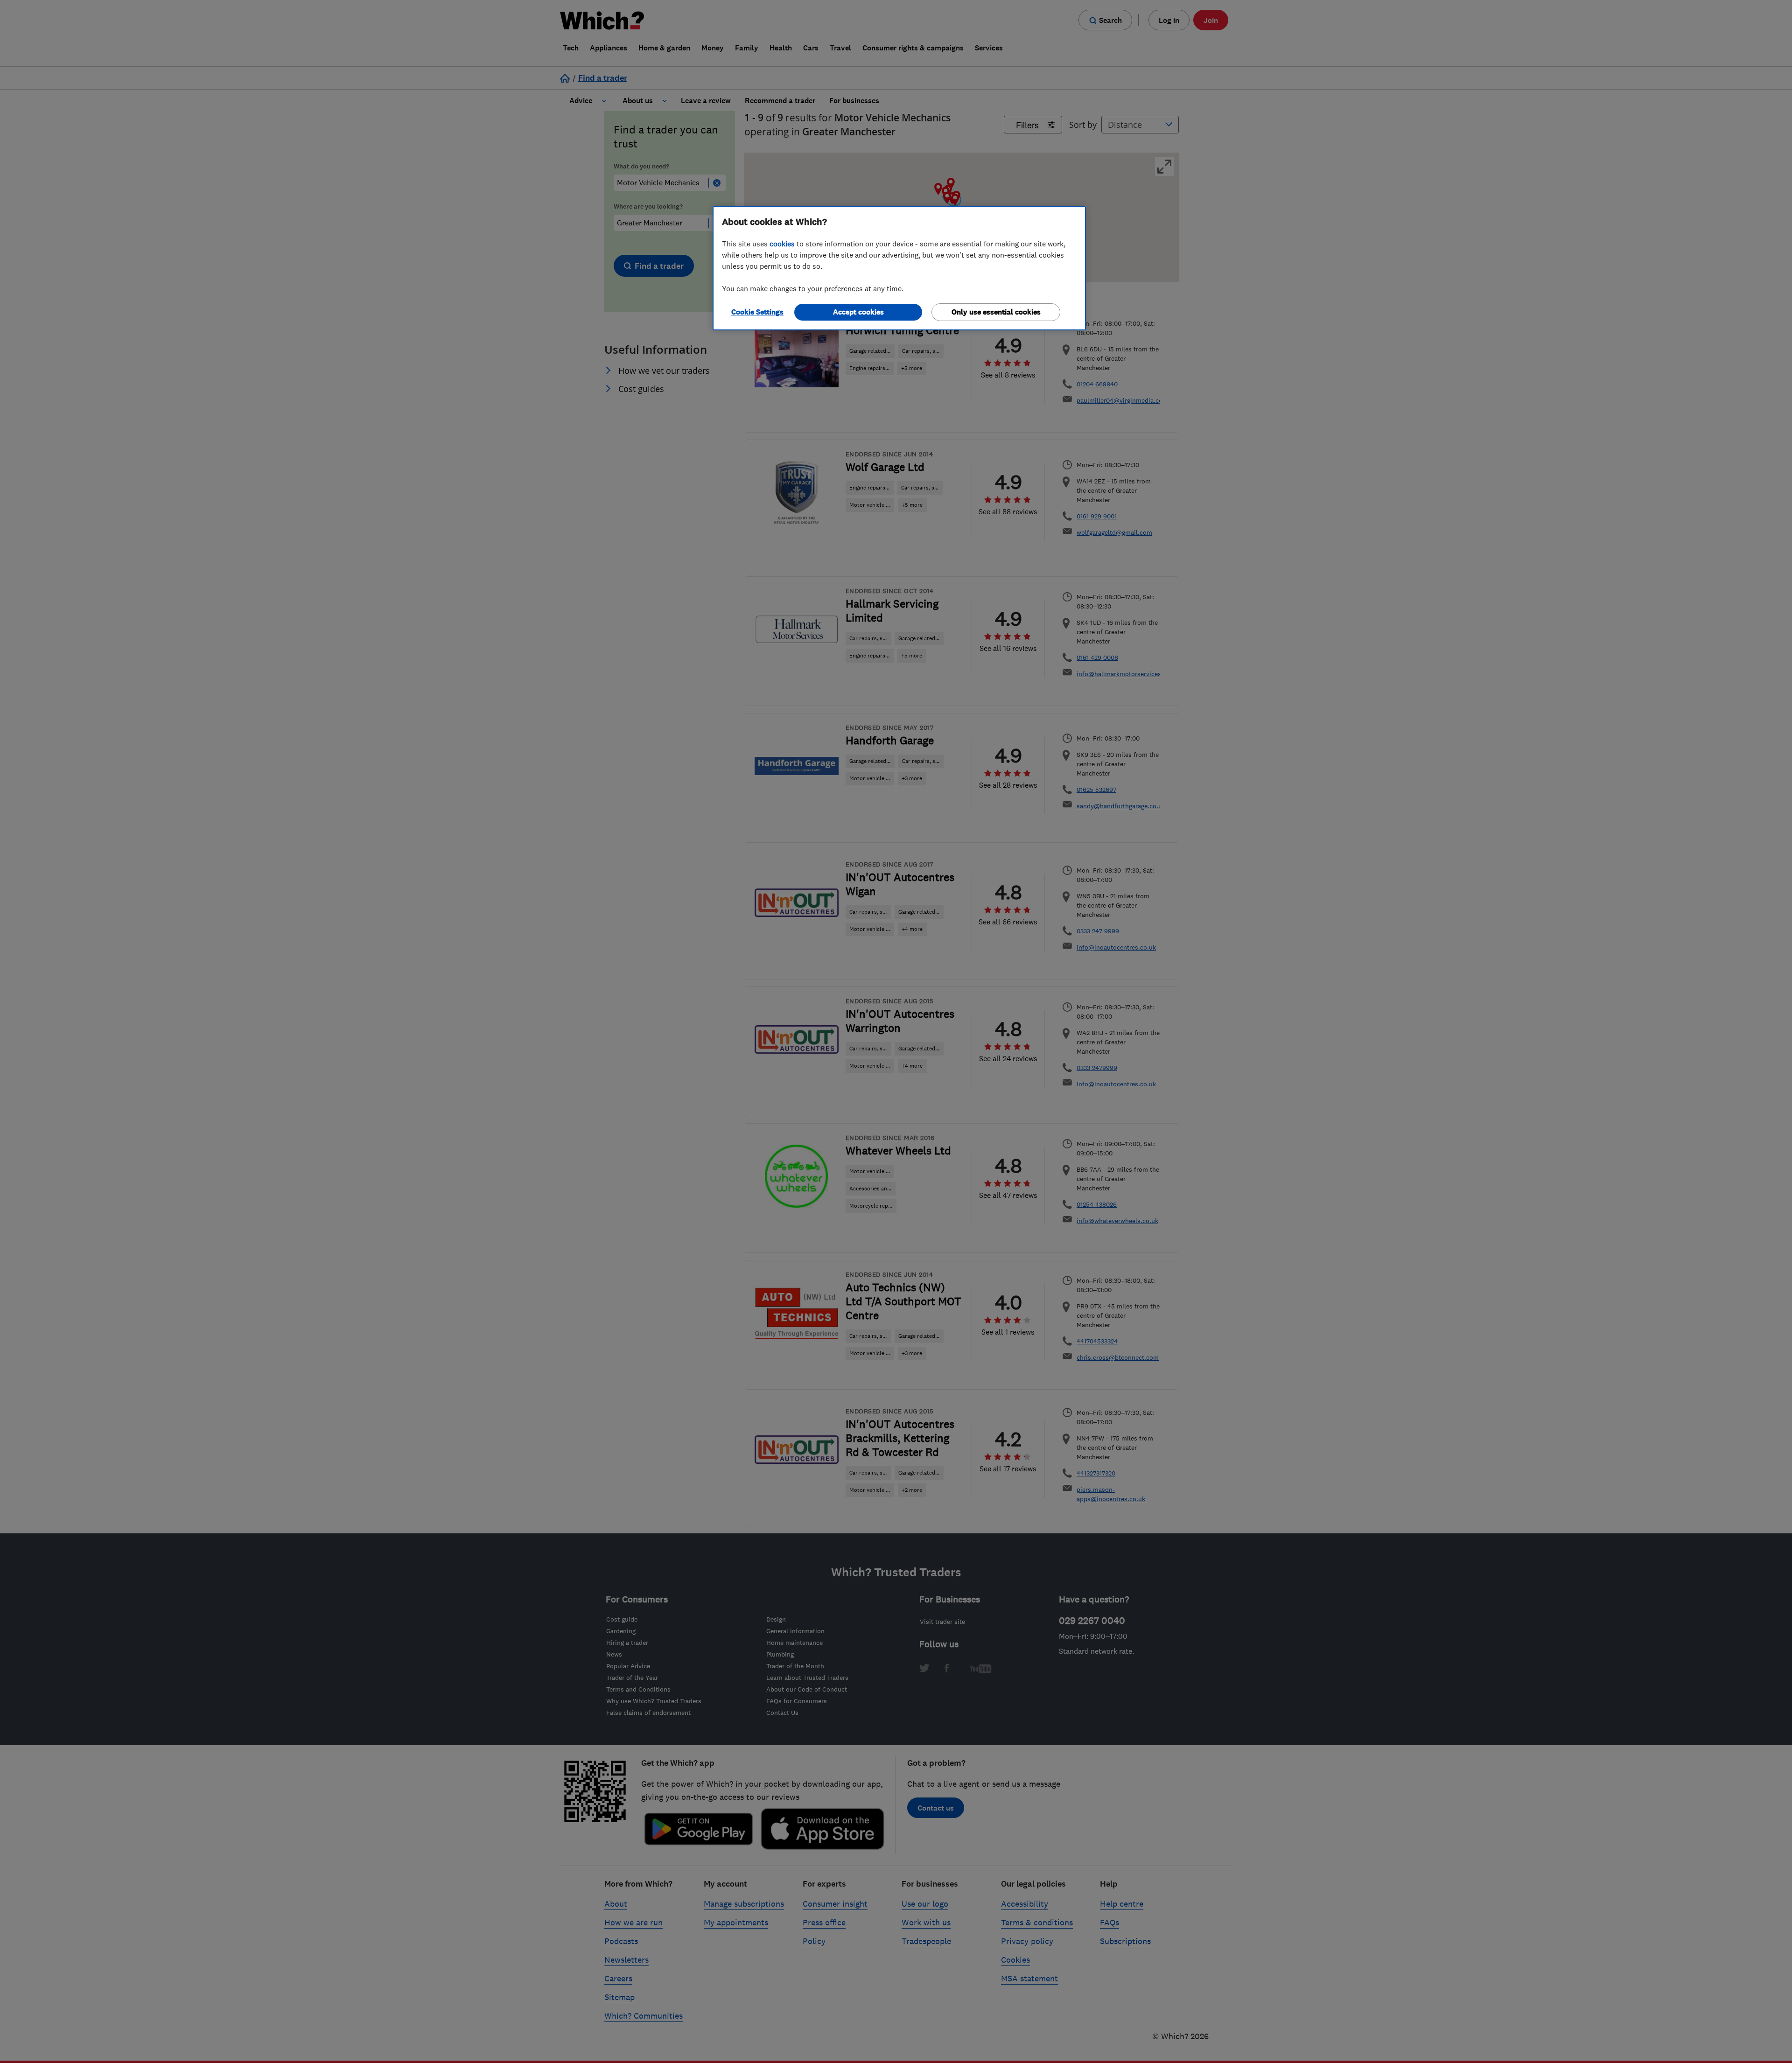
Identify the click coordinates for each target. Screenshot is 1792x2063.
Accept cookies (858, 312)
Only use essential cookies (996, 312)
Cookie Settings (757, 312)
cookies (782, 244)
